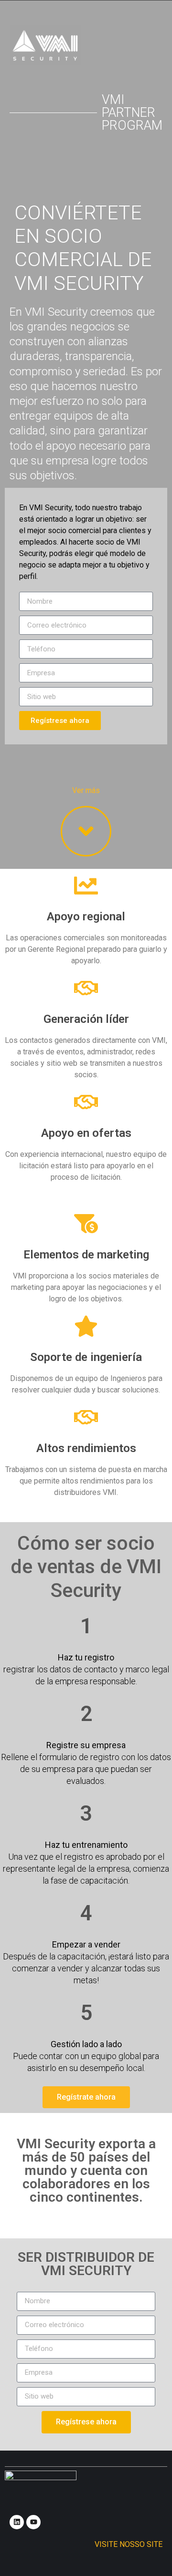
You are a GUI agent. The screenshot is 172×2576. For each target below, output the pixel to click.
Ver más (86, 790)
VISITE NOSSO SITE (129, 2544)
